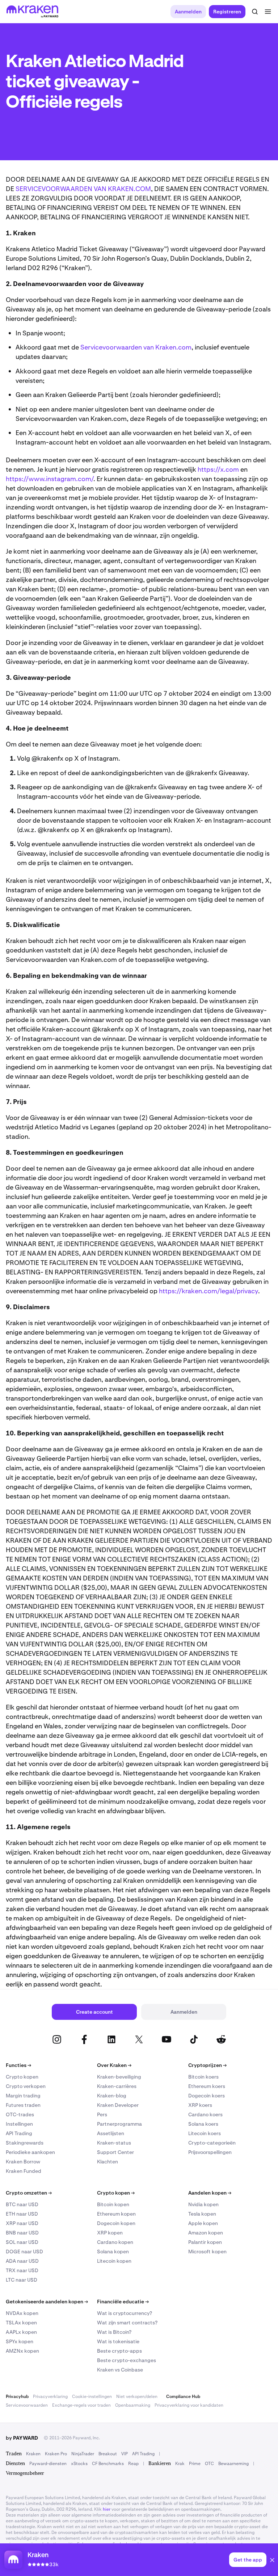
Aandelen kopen (210, 2193)
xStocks (79, 2464)
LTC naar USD (22, 2280)
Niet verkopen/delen (137, 2397)
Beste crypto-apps (119, 2351)
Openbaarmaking (133, 2405)
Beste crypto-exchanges (127, 2360)
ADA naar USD (22, 2261)
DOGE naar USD (24, 2252)
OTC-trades (20, 2114)
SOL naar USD (22, 2242)
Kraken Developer (118, 2105)
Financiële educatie (123, 2302)
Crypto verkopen (26, 2086)
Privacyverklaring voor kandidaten (189, 2405)
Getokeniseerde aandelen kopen (47, 2302)
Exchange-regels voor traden (81, 2405)
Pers (102, 2114)
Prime (195, 2464)
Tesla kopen (202, 2214)
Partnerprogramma (119, 2124)
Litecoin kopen (114, 2261)
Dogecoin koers (207, 2096)
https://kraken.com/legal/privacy (208, 1291)
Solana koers (203, 2124)
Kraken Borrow (23, 2162)
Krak (180, 2464)
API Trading (19, 2133)
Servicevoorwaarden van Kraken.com (136, 347)
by (22, 2438)
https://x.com (218, 469)
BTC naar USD (22, 2204)
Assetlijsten (111, 2133)
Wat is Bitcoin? (114, 2332)
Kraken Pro (56, 2454)
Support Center (115, 2152)
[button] (272, 2561)
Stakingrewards (25, 2143)
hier (107, 2509)
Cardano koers (205, 2114)
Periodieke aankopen (30, 2152)
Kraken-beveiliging (119, 2077)
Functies (18, 2065)
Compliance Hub (183, 2397)
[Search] (255, 12)
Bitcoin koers (203, 2077)
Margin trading (23, 2096)
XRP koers (200, 2105)
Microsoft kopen (207, 2252)
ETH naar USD (22, 2214)
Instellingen (19, 2124)
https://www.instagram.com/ (50, 479)
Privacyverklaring (50, 2397)
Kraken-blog (112, 2096)
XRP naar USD (22, 2223)
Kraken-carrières (117, 2086)
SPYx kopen (20, 2341)
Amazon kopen (206, 2233)
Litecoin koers (205, 2133)
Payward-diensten (48, 2464)
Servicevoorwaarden (27, 2405)
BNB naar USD (22, 2233)
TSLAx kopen (21, 2323)
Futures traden (23, 2105)
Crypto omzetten (29, 2193)
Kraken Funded (24, 2171)
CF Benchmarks (108, 2464)
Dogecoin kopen (116, 2223)
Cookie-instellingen (92, 2397)
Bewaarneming (233, 2464)
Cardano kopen (115, 2242)
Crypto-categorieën (212, 2143)
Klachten (108, 2162)
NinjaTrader (83, 2454)
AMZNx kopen (22, 2351)
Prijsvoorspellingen (210, 2152)
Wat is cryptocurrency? (125, 2313)
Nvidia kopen (203, 2204)
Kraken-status (114, 2143)
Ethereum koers (207, 2086)
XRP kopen (110, 2233)
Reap (133, 2464)
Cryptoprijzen (207, 2065)
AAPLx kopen (21, 2332)
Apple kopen (203, 2223)
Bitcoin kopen (113, 2204)
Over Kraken (114, 2065)
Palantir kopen (205, 2242)
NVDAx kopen (22, 2313)
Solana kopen (113, 2252)
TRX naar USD (22, 2270)
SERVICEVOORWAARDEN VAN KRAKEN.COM (83, 189)
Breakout (108, 2454)
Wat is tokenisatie (118, 2341)
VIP (125, 2454)
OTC (209, 2464)
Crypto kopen (22, 2077)
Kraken (33, 2454)
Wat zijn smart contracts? (127, 2323)
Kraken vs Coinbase (120, 2370)
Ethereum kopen (116, 2214)
